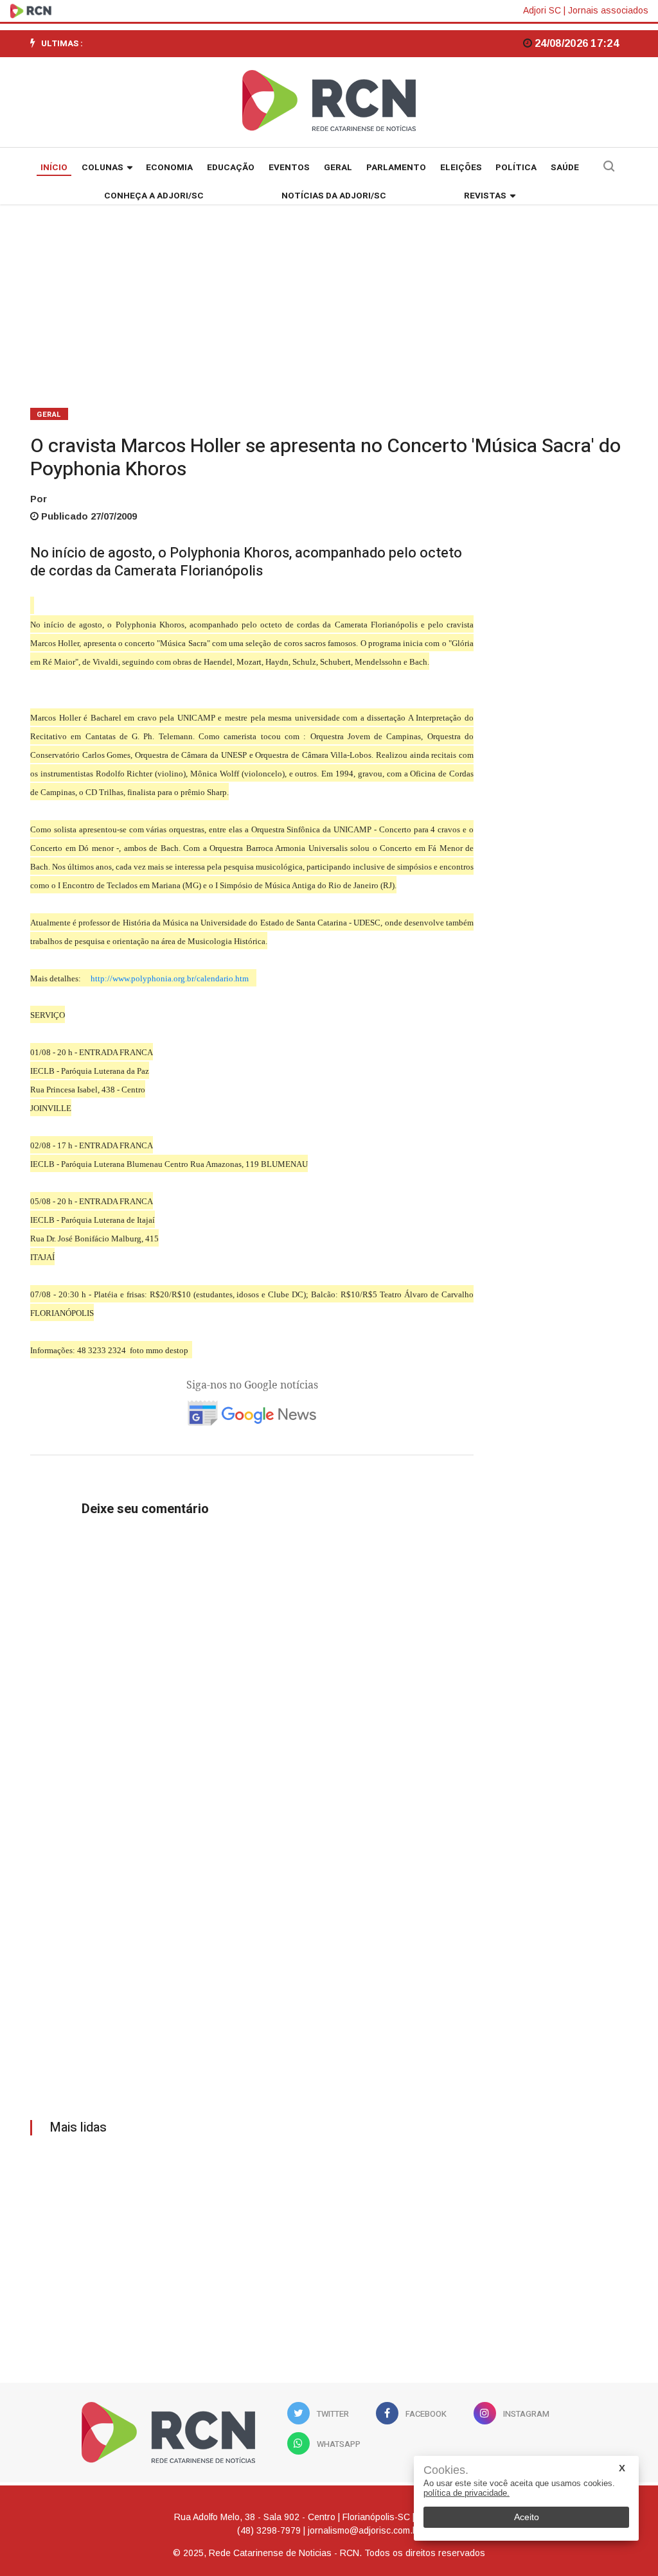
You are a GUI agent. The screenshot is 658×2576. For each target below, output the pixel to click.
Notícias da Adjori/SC (334, 196)
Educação (231, 168)
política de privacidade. (467, 2493)
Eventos (289, 168)
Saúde (565, 168)
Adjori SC (542, 10)
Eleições (461, 168)
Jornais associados (608, 10)
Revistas (485, 196)
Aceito (527, 2517)
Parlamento (396, 168)
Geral (338, 168)
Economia (169, 168)
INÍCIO (54, 168)
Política (516, 168)
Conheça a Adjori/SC (154, 196)
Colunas (102, 168)
